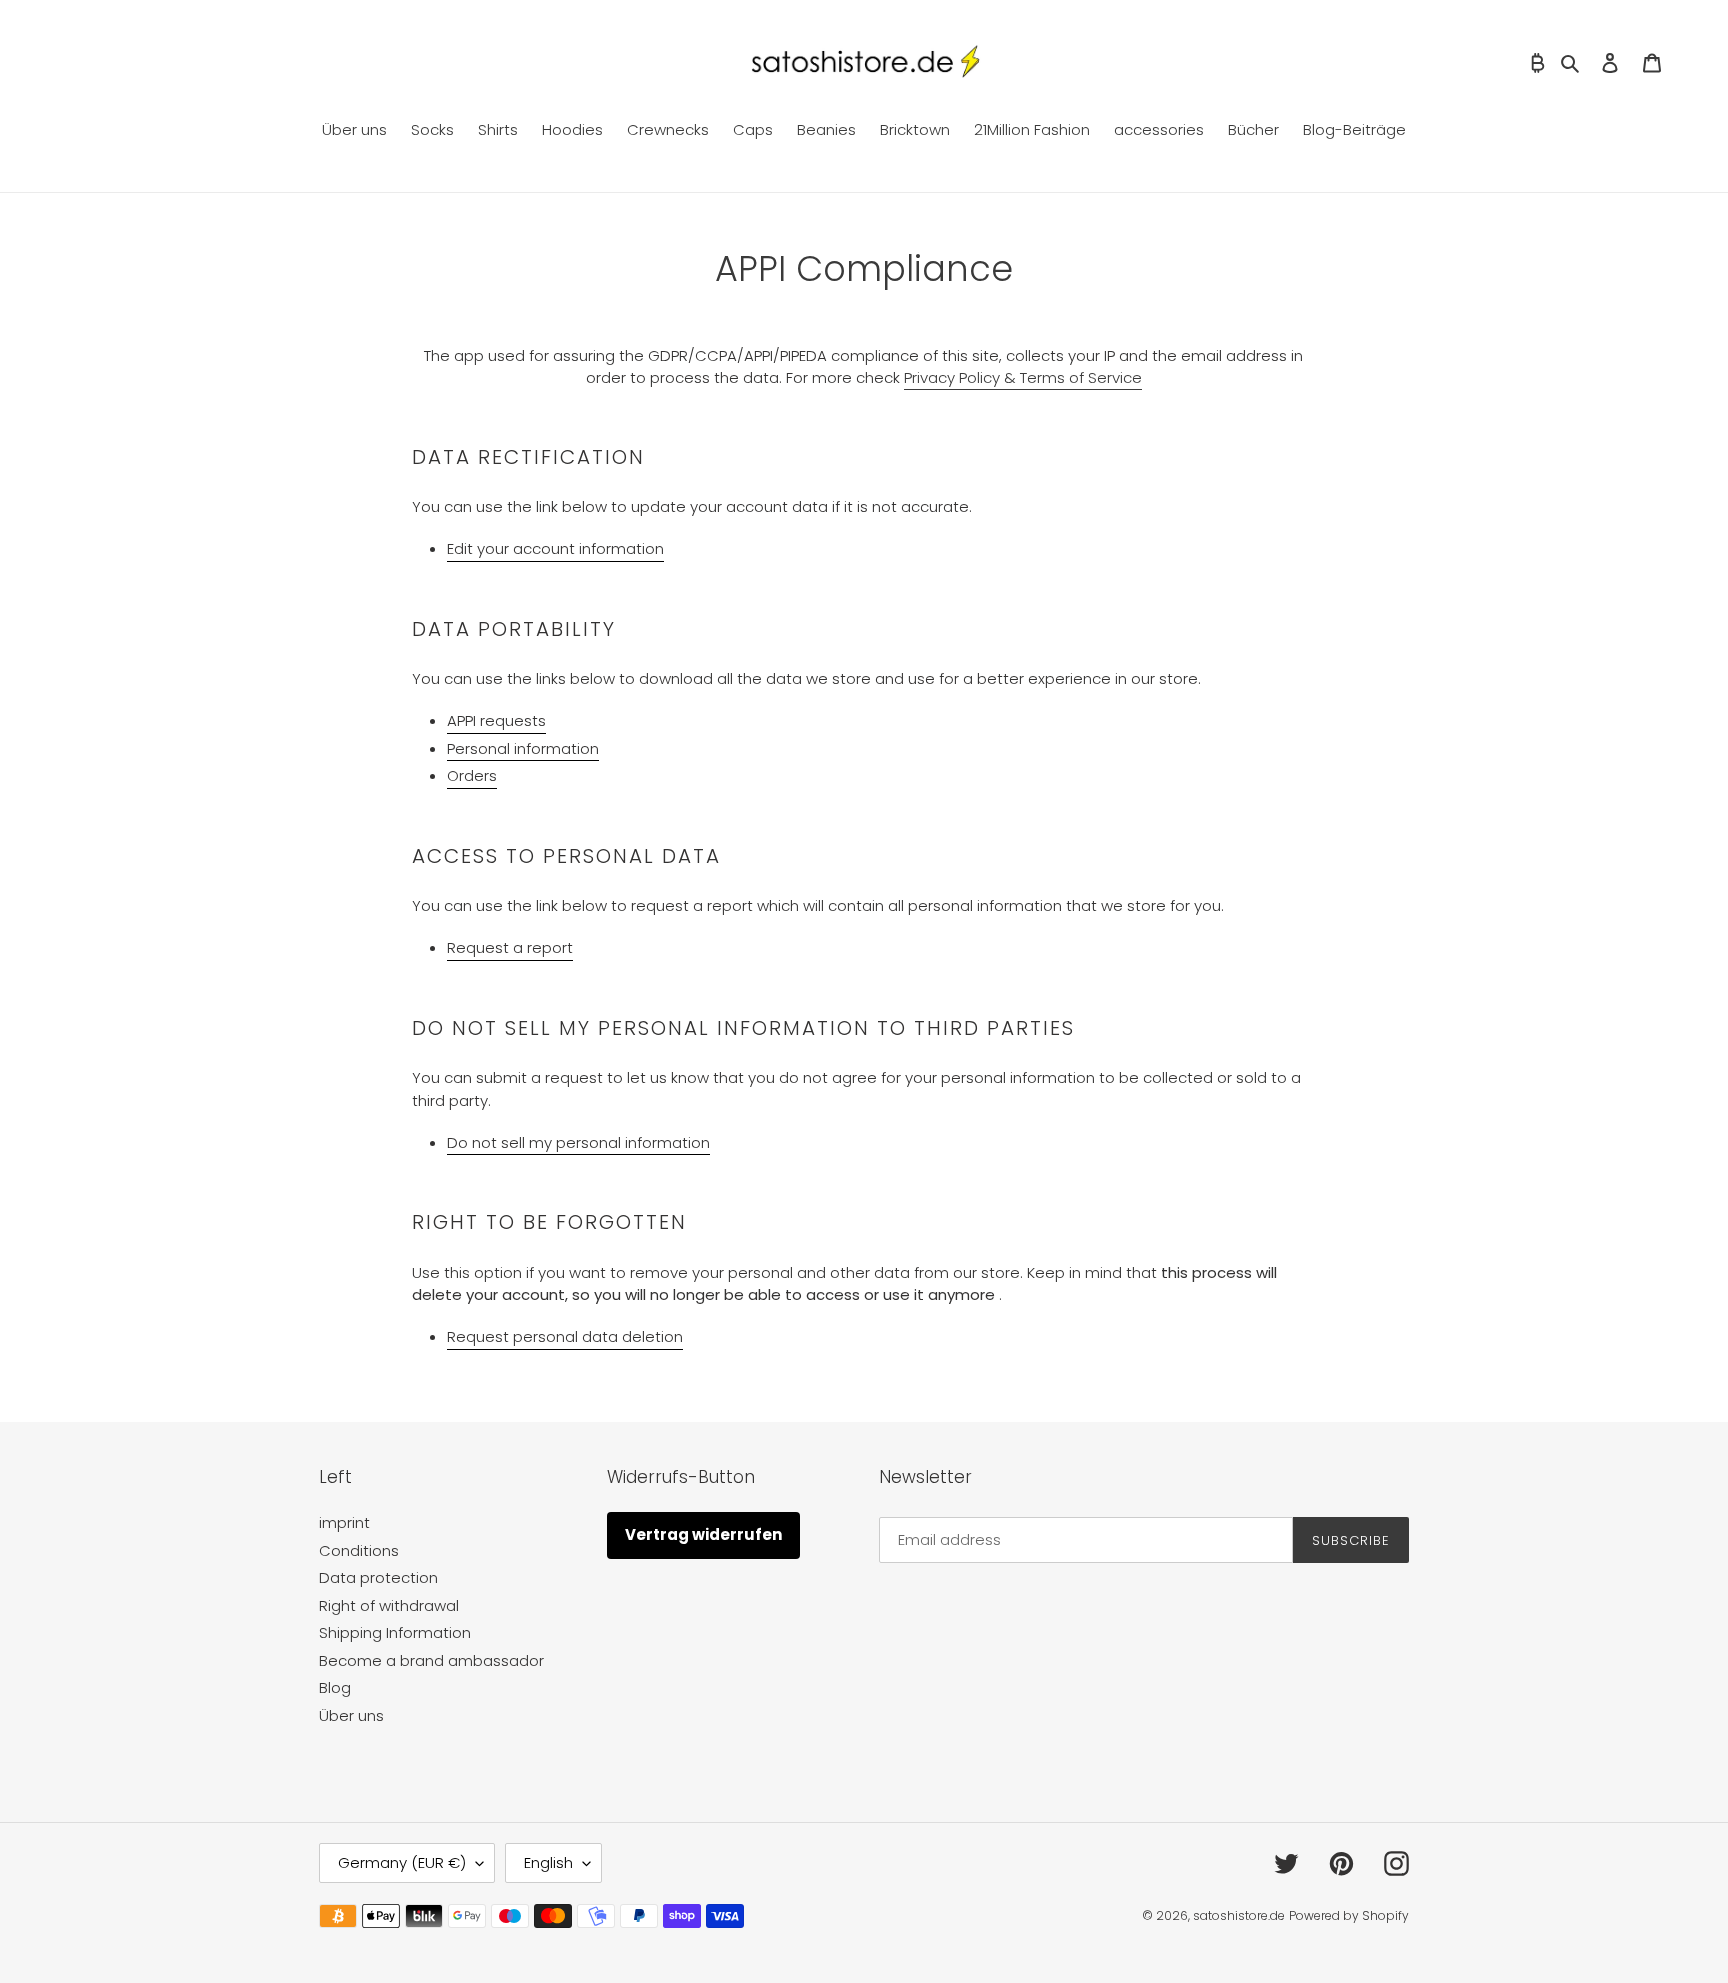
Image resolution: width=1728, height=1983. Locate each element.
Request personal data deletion (565, 1336)
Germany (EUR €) (402, 1862)
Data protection (378, 1577)
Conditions (359, 1550)
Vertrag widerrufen (703, 1534)
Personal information (523, 748)
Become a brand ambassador (431, 1660)
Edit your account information (555, 548)
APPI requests (496, 720)
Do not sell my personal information (578, 1142)
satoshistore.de (1239, 1915)
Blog (335, 1687)
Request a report (510, 947)
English (548, 1862)
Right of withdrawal (389, 1605)
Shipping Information (395, 1632)
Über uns (351, 1715)
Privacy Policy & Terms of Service (1023, 377)
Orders (472, 775)
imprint (344, 1522)
